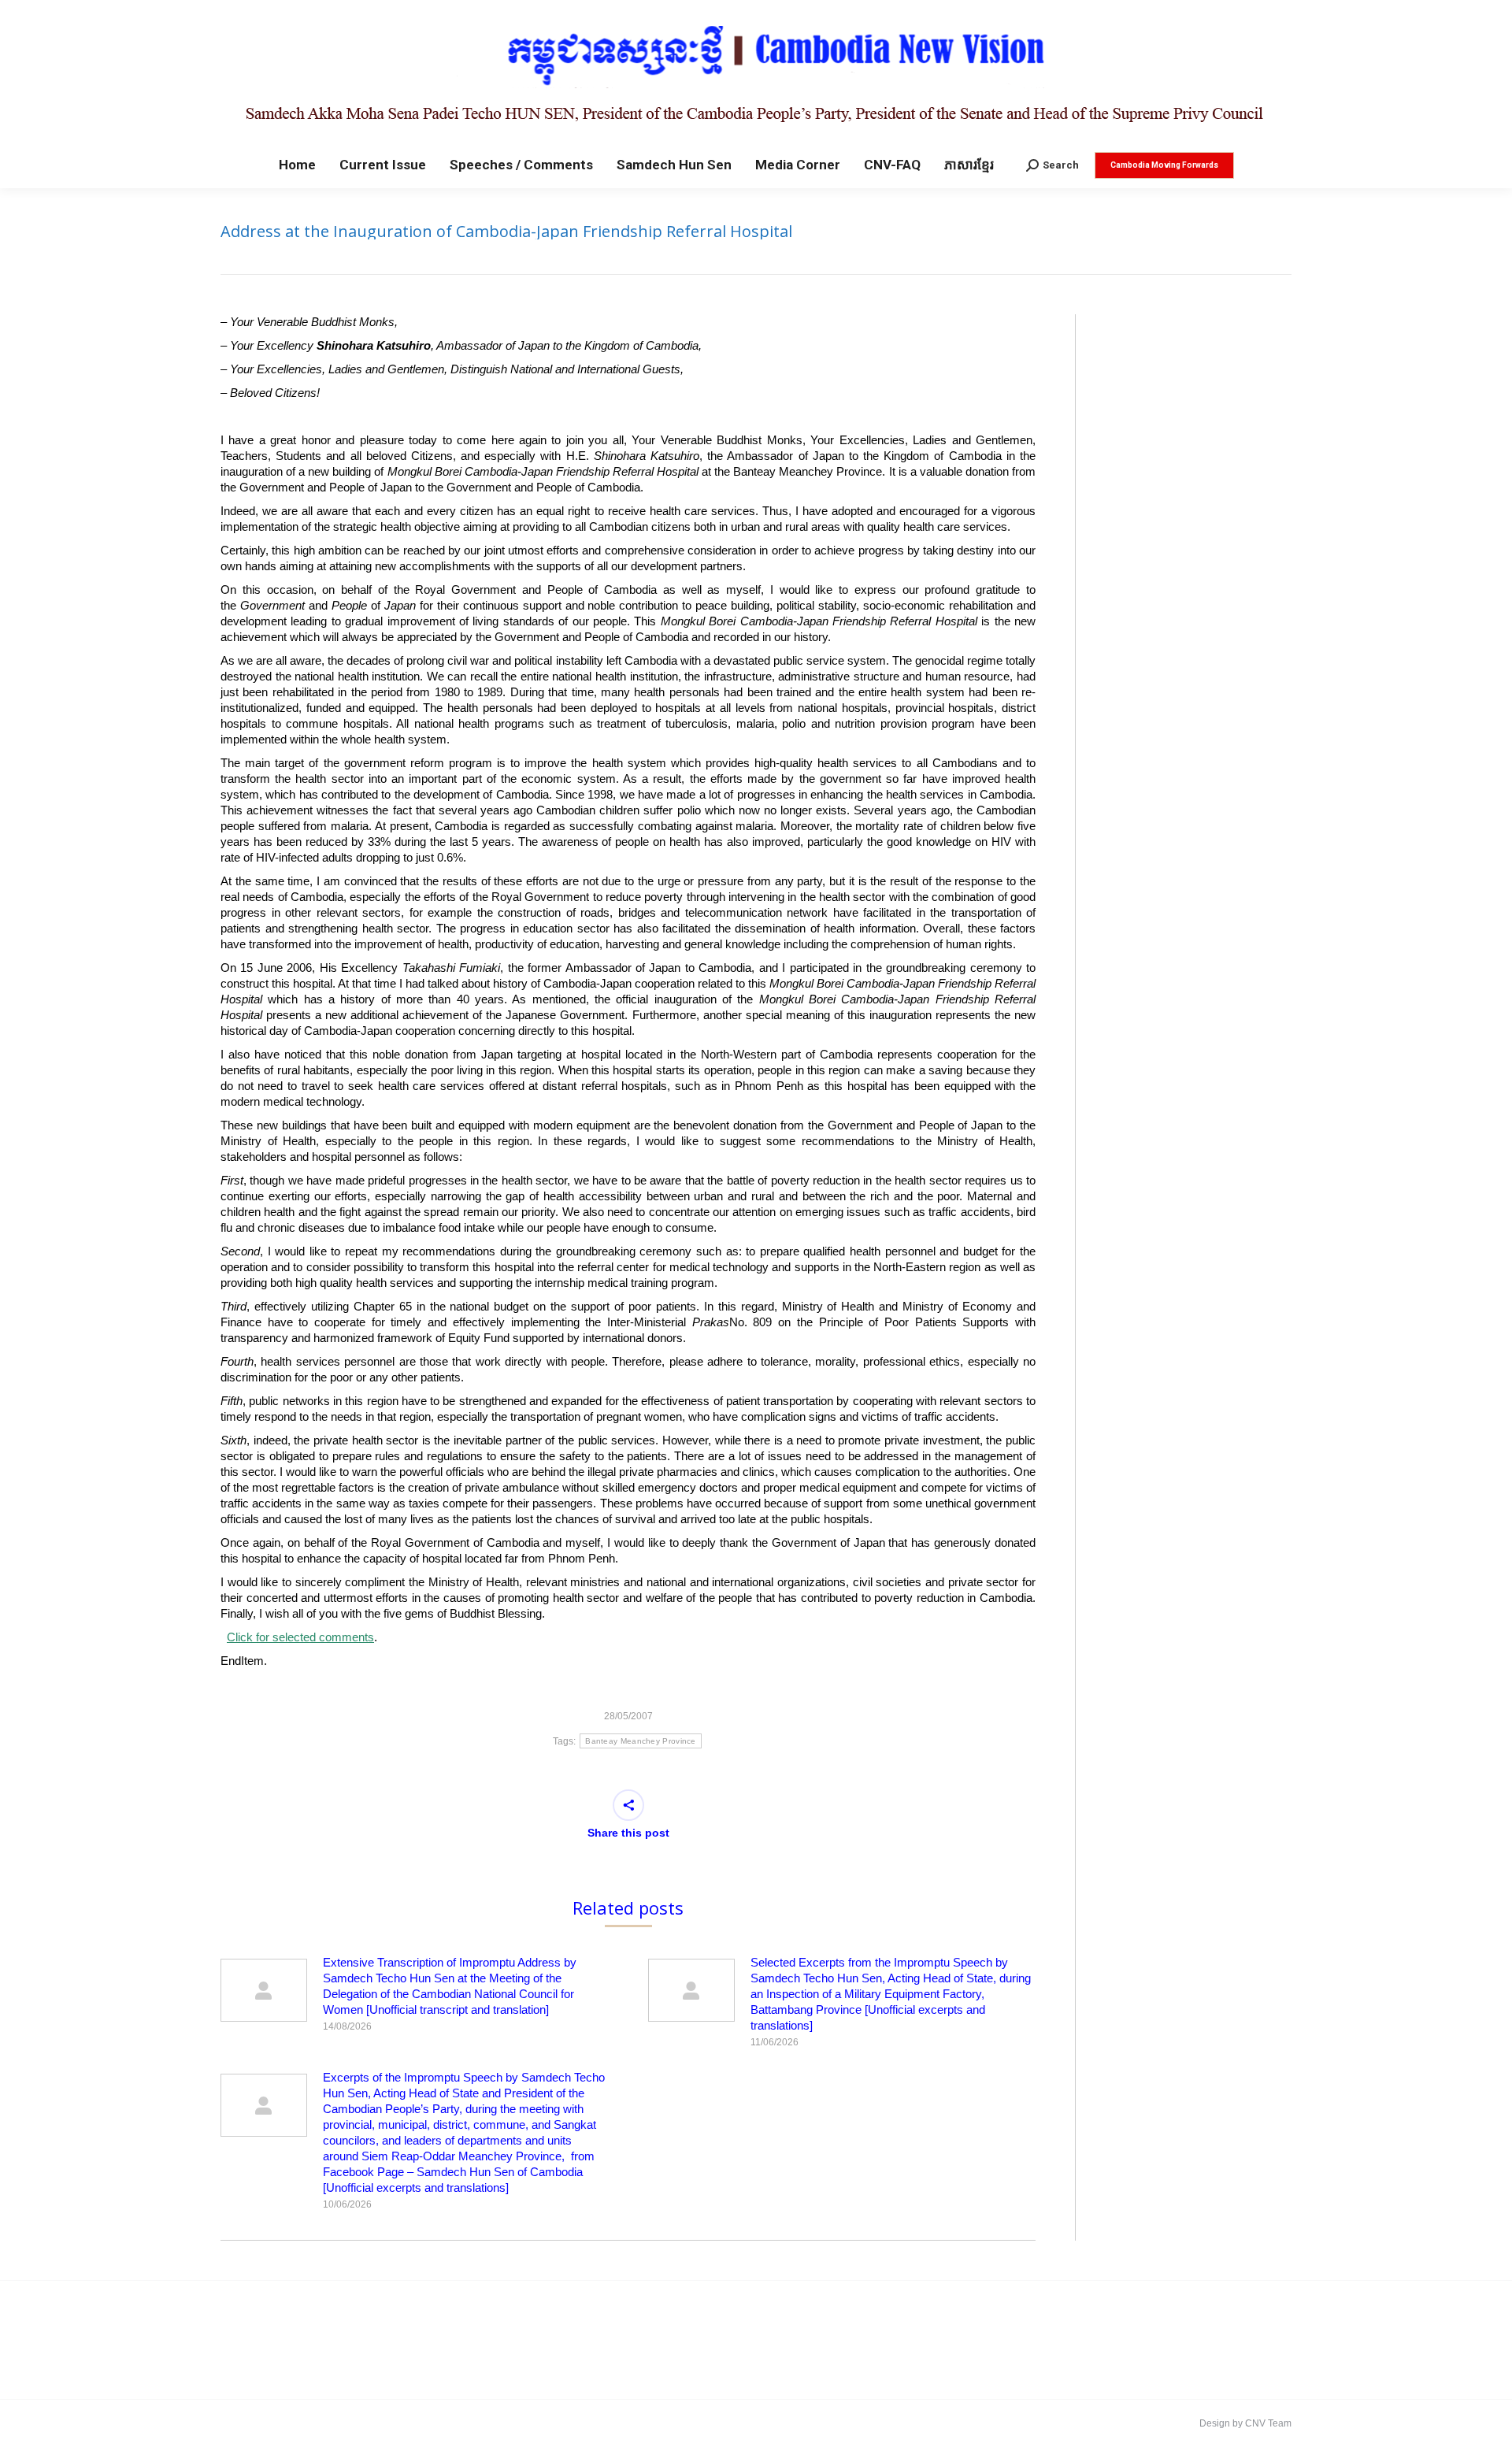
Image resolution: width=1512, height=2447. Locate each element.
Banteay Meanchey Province (641, 1741)
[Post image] (264, 1990)
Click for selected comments (300, 1637)
